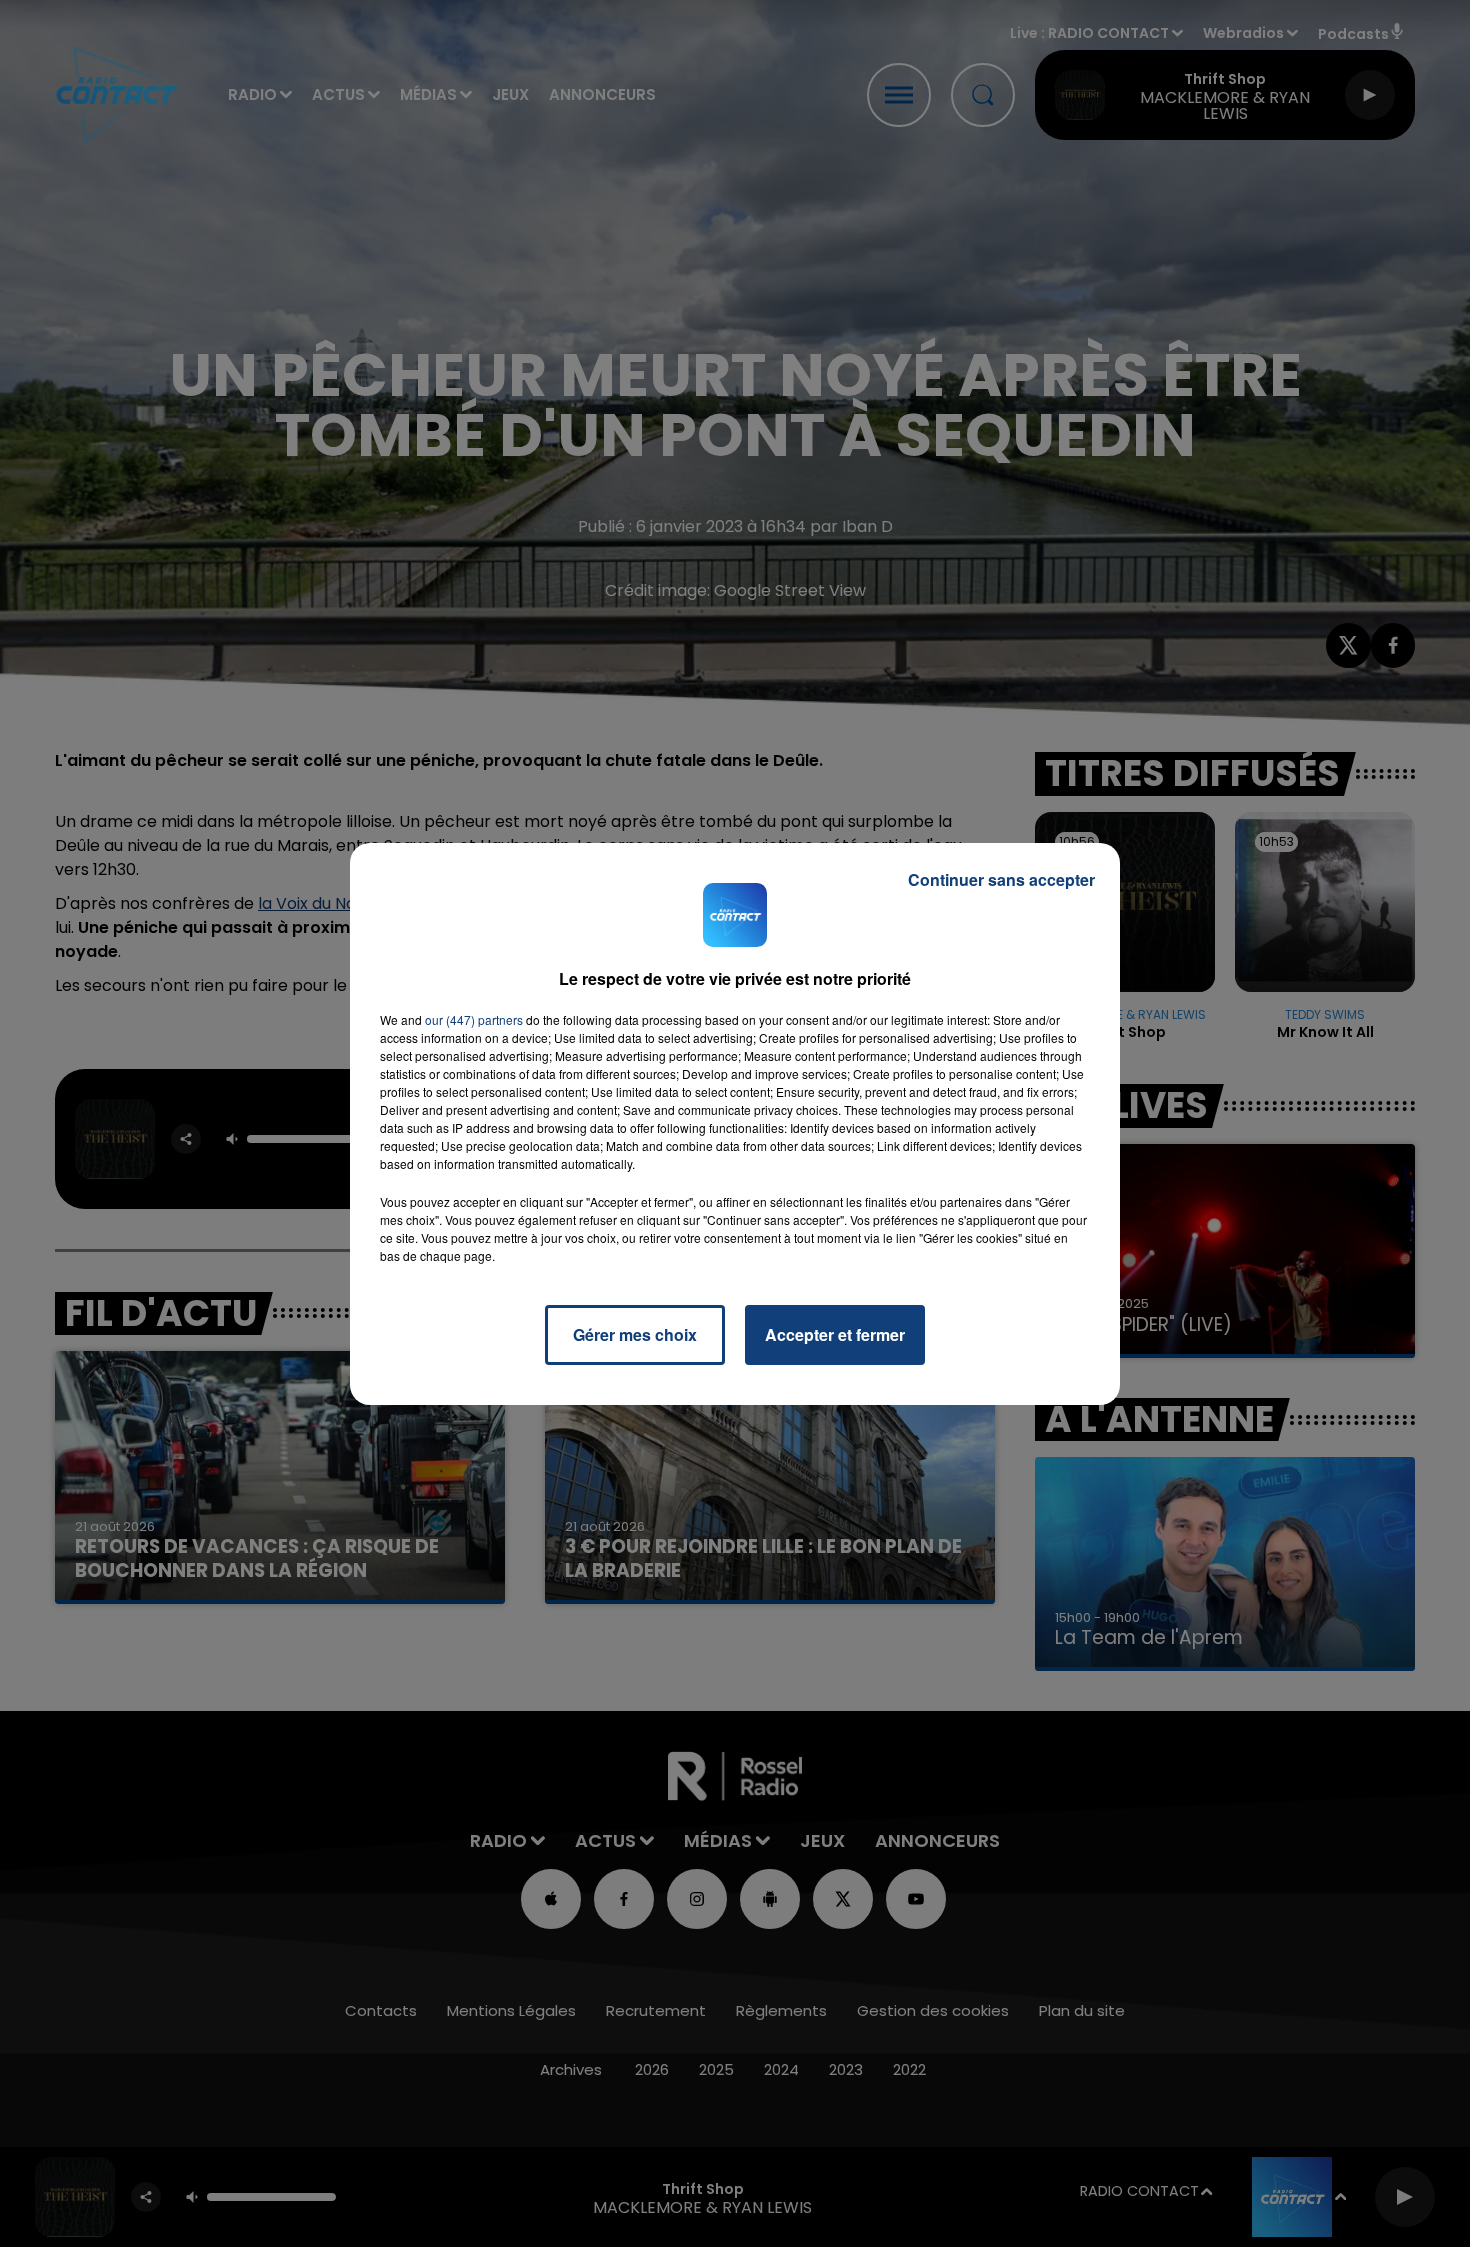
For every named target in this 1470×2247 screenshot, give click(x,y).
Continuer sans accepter (1001, 879)
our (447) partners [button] (474, 1019)
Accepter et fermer (835, 1334)
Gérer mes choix (635, 1334)
